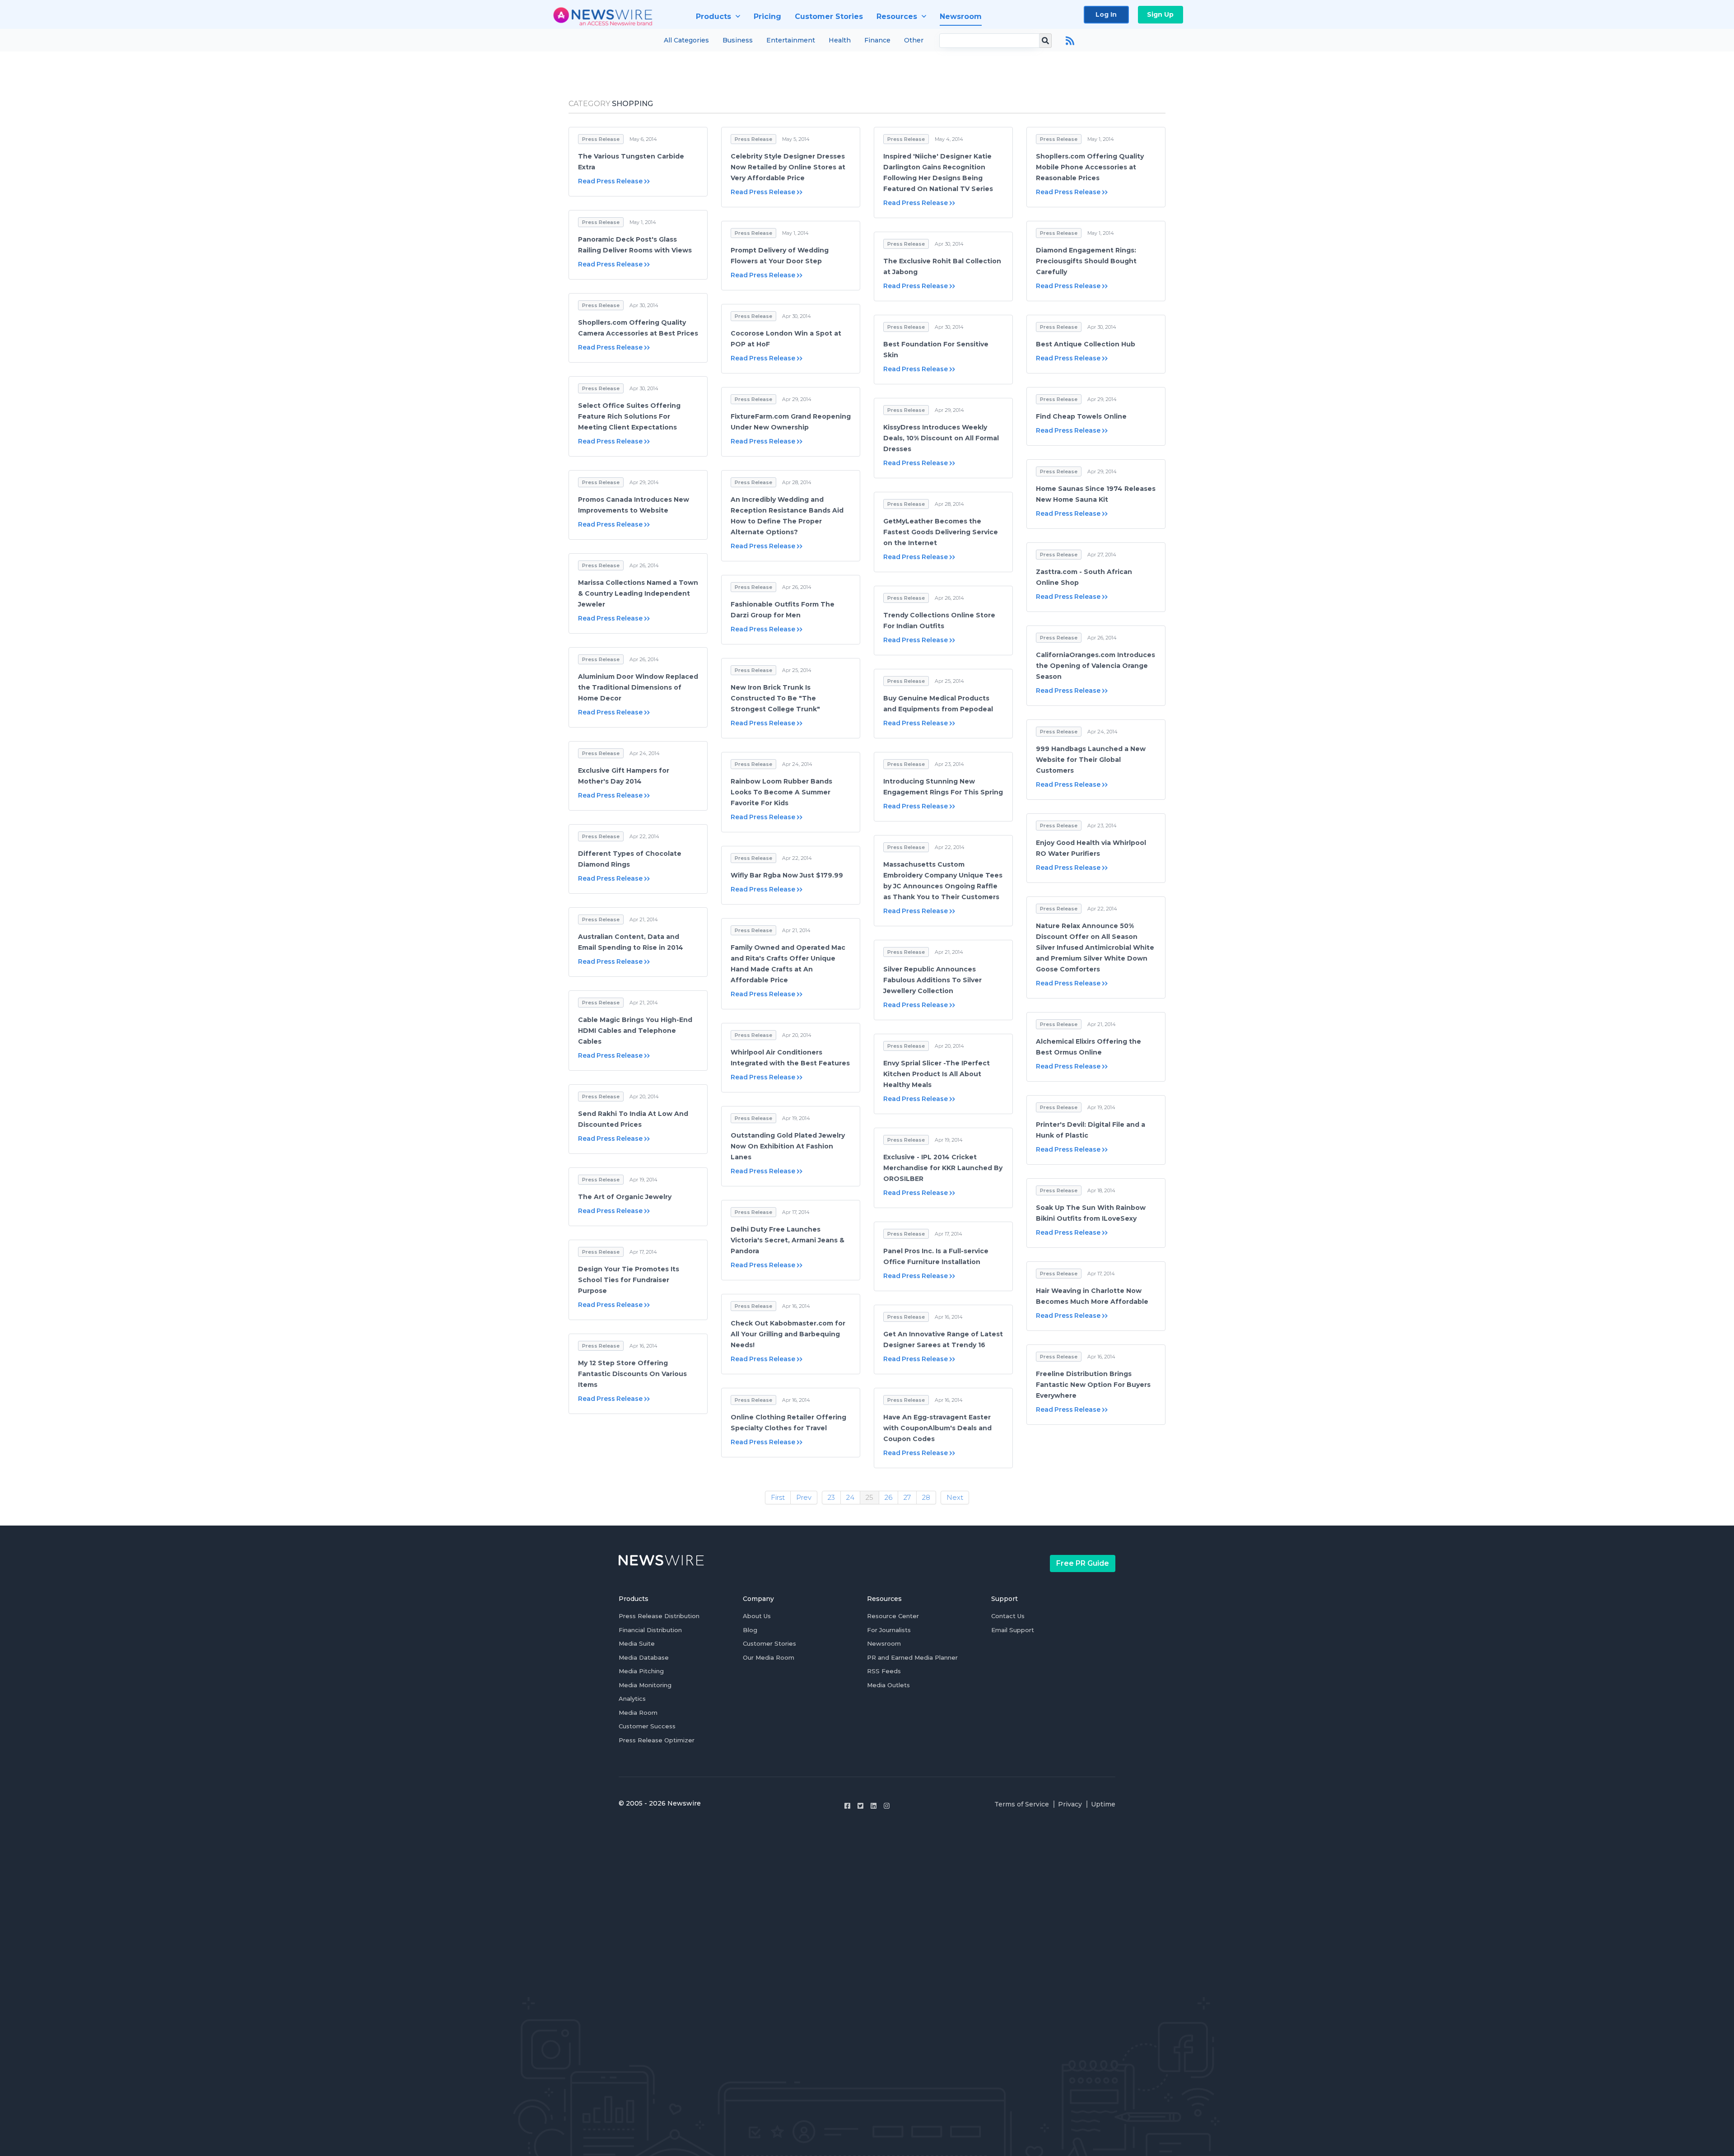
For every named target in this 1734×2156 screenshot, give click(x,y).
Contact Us (1008, 1616)
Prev (804, 1497)
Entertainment (791, 40)
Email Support (1013, 1630)
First (778, 1497)
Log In (1106, 14)
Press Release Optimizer (657, 1740)
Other (914, 40)
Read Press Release (610, 181)
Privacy (1070, 1804)
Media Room (638, 1713)
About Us (757, 1616)
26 (888, 1497)
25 (869, 1497)
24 (850, 1497)
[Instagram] (887, 1806)
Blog (750, 1630)
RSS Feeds (884, 1671)
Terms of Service (1022, 1804)
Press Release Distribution (659, 1616)
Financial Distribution (650, 1630)
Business (738, 40)
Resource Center (893, 1616)
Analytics (632, 1699)
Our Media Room (769, 1657)
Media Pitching (641, 1671)
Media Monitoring (645, 1685)
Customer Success (647, 1726)
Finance (877, 40)
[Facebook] (847, 1806)
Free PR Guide (1083, 1563)
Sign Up (1160, 14)
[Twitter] (860, 1806)
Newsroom (884, 1643)
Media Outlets (888, 1685)
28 (926, 1497)
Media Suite (637, 1643)
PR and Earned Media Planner (912, 1657)
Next (955, 1497)
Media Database (644, 1657)
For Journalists (889, 1630)
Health (840, 40)
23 (831, 1497)
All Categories (686, 40)
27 (907, 1497)
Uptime (1103, 1804)
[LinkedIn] (874, 1806)
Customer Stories (769, 1643)
